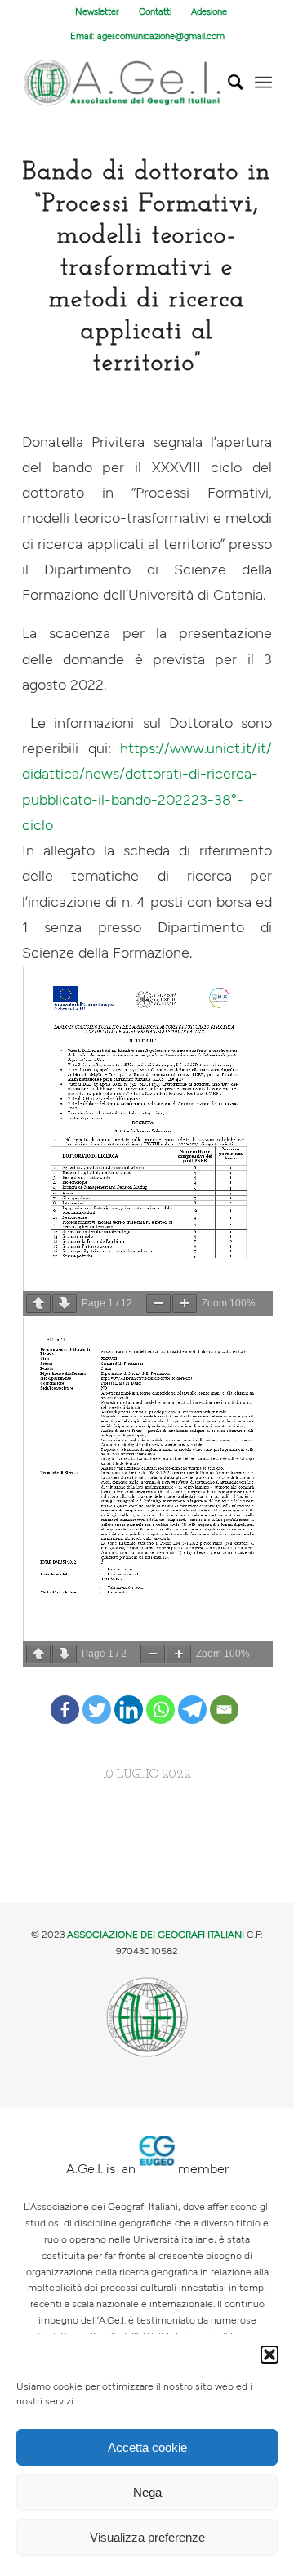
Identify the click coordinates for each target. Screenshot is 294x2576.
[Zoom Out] (158, 1304)
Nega (147, 2492)
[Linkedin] (129, 1697)
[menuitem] (98, 12)
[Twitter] (97, 1697)
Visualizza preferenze (147, 2537)
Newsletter (97, 12)
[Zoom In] (185, 1304)
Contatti (155, 12)
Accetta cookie (147, 2447)
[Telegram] (192, 1697)
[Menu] (263, 83)
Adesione (209, 12)
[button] (269, 2355)
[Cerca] (227, 83)
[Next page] (65, 1304)
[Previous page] (38, 1304)
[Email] (224, 1697)
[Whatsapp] (160, 1697)
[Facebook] (65, 1697)
